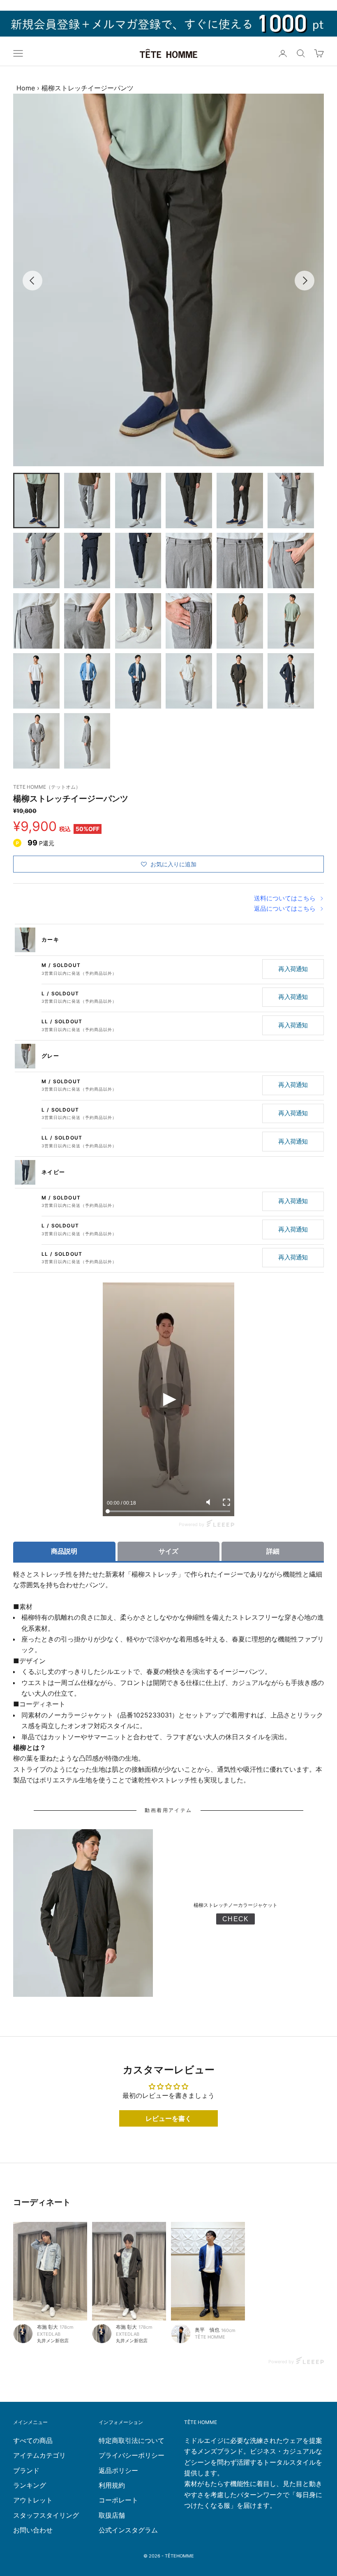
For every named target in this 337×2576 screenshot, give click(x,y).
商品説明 (64, 1551)
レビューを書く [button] (168, 2118)
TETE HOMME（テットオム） (47, 787)
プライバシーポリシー (132, 2455)
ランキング (30, 2485)
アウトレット (33, 2500)
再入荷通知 (293, 969)
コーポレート (118, 2500)
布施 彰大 (47, 2327)
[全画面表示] (226, 1502)
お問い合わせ (33, 2530)
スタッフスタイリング (46, 2515)
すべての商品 (33, 2440)
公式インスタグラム (128, 2530)
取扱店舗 (112, 2515)
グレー (50, 1056)
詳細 (273, 1551)
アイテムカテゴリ (39, 2455)
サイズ (168, 1551)
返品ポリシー (118, 2470)
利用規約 (112, 2485)
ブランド (26, 2470)
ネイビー (53, 1172)
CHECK (235, 1919)
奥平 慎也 (207, 2330)
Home (26, 88)
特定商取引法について (132, 2440)
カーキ (50, 939)
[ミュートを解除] (210, 1502)
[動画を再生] (168, 1400)
